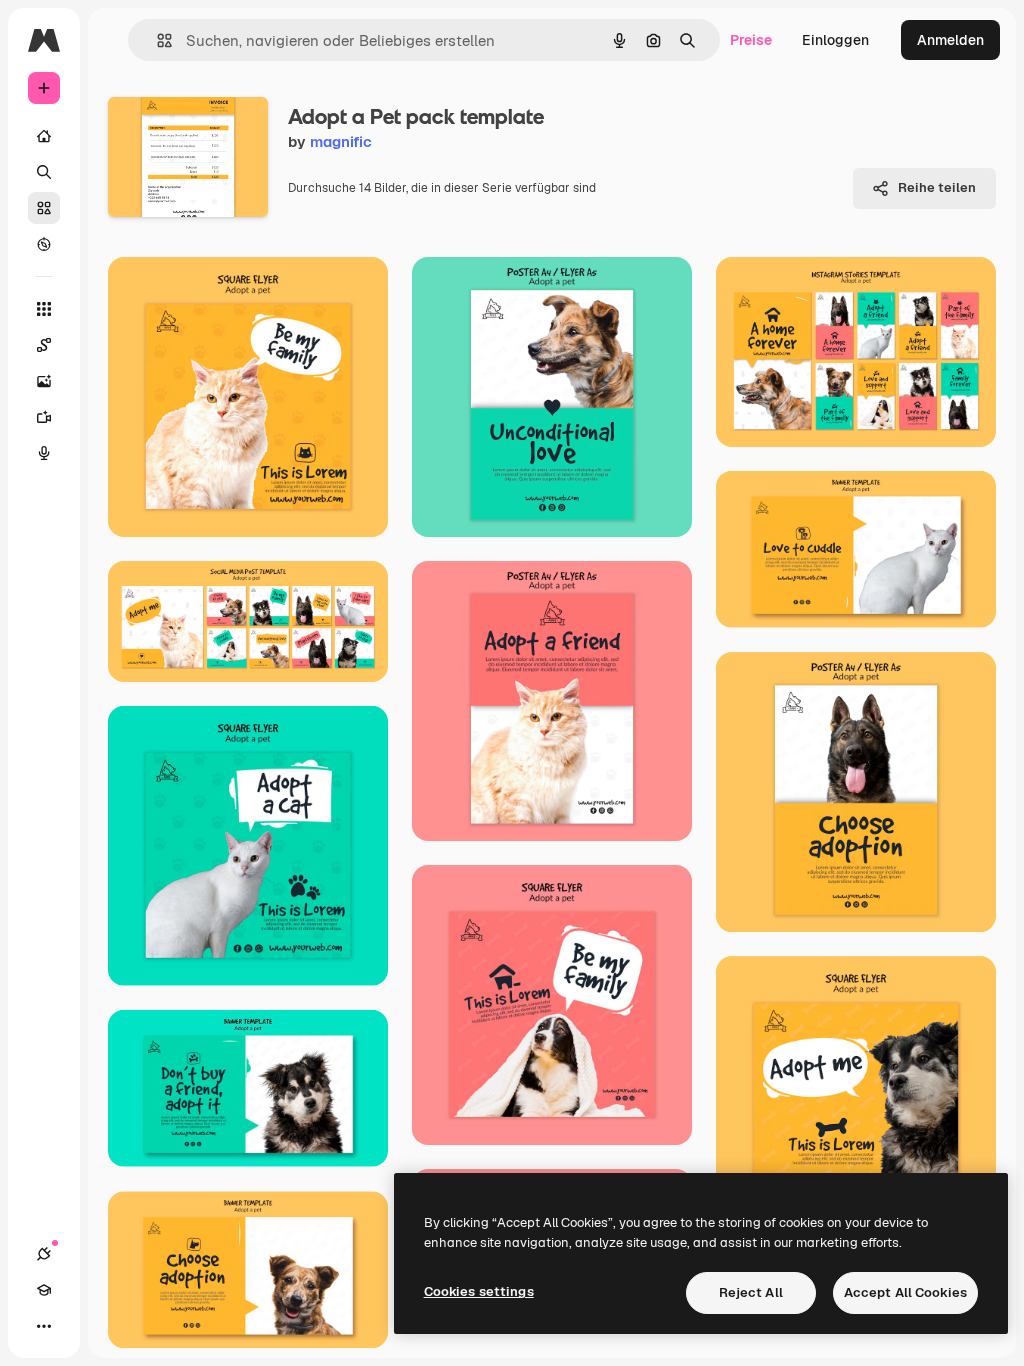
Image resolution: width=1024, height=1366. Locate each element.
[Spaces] (44, 345)
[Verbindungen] (44, 1254)
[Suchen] (44, 172)
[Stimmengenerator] (44, 453)
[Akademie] (44, 1290)
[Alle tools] (44, 309)
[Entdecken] (44, 244)
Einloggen (835, 40)
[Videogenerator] (44, 417)
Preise (751, 40)
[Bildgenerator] (44, 381)
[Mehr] (44, 1326)
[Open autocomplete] (156, 40)
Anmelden (950, 40)
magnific (341, 141)
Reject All (751, 1292)
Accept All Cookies (905, 1292)
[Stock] (44, 208)
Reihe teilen (937, 187)
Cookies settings (479, 1291)
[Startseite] (44, 136)
